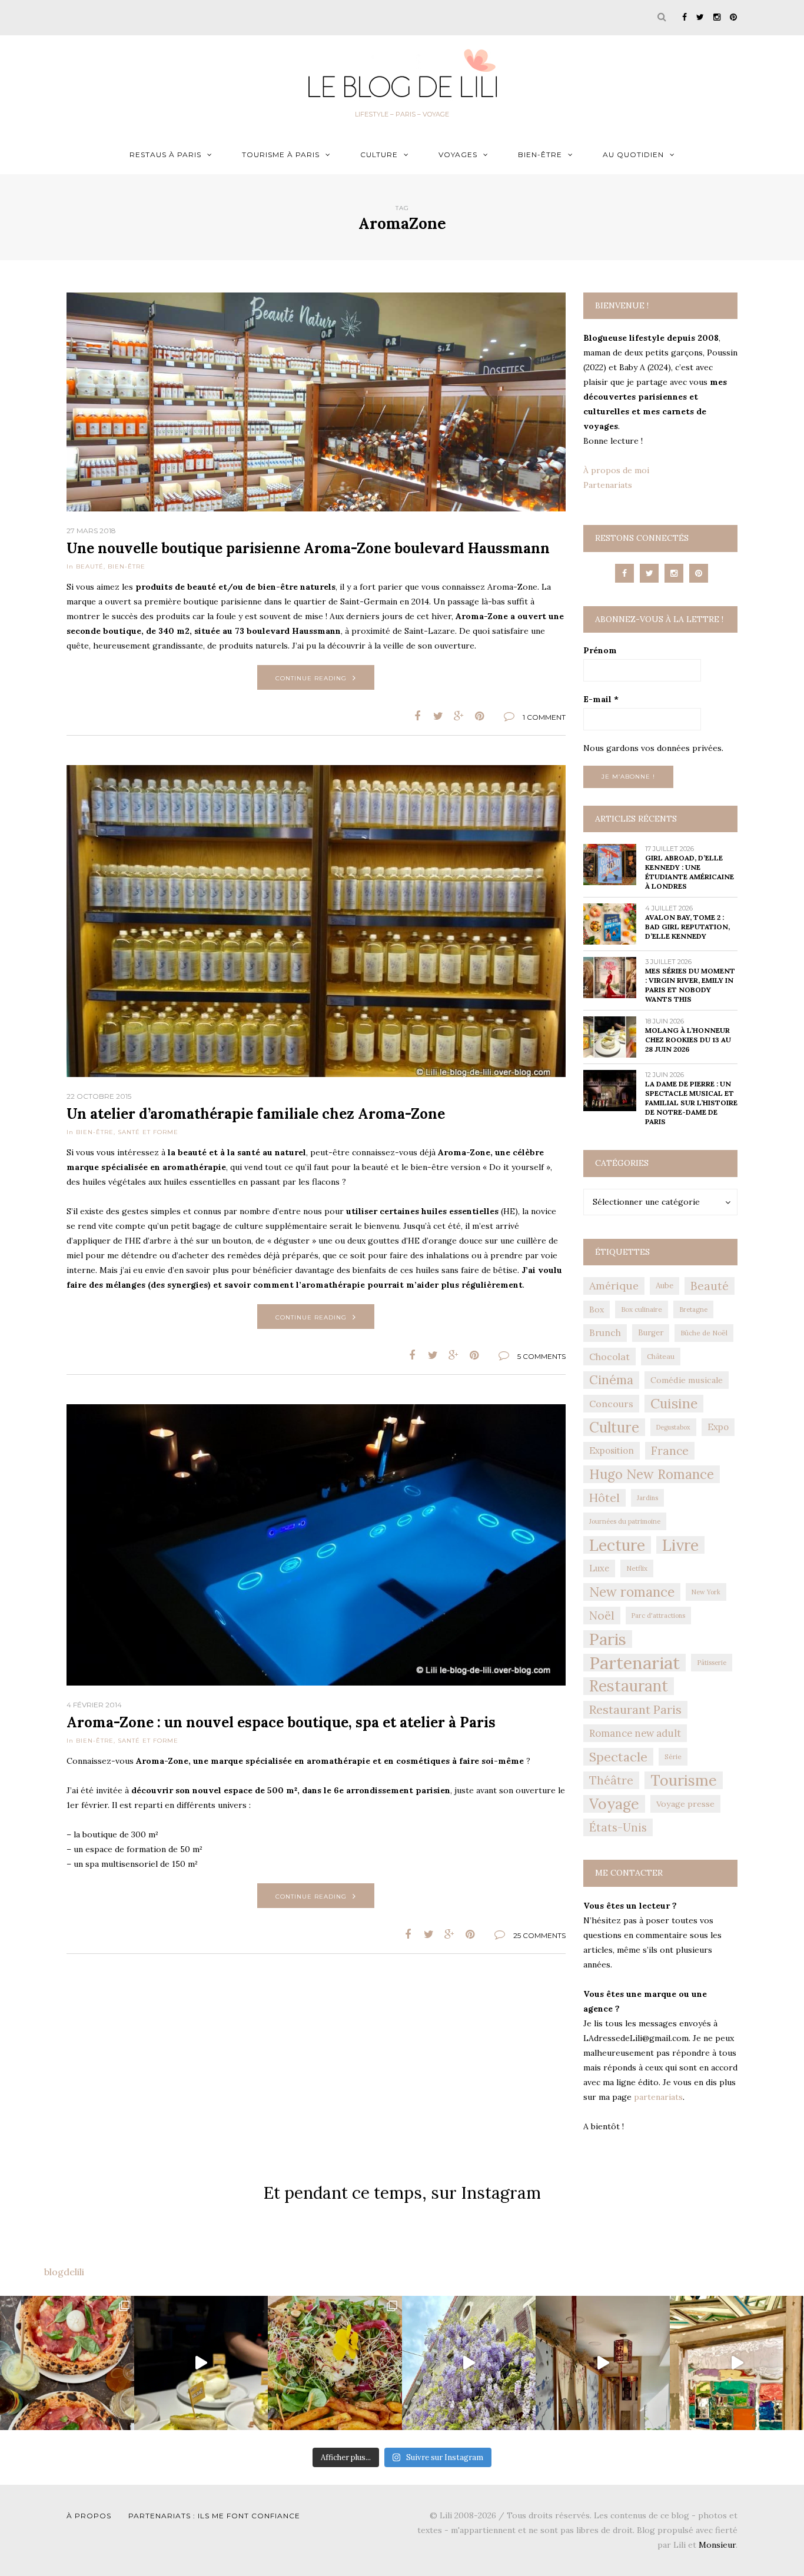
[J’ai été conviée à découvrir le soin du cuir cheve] (603, 2363)
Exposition (612, 1450)
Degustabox (673, 1427)
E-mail (601, 699)
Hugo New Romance (652, 1474)
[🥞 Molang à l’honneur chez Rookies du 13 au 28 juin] (201, 2363)
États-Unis (618, 1827)
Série (673, 1756)
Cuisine (674, 1403)
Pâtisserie (712, 1663)
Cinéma (611, 1380)
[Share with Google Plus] (459, 716)
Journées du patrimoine (625, 1521)
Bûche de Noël (704, 1333)
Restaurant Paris (635, 1709)
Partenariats (608, 485)
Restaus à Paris (165, 154)
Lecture (617, 1545)
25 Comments (539, 1935)
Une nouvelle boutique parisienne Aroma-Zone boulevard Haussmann (308, 548)
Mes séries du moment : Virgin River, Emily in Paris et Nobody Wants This (690, 985)
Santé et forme (148, 1132)
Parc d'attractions (658, 1616)
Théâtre (611, 1780)
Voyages (458, 154)
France (670, 1451)
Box (597, 1309)
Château (661, 1356)
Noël (602, 1616)
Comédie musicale (687, 1380)
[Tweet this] (438, 716)
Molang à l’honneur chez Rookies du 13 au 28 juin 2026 (688, 1040)
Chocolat (609, 1357)
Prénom (600, 650)
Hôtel (604, 1498)
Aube (665, 1286)
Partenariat (634, 1663)
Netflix (637, 1568)
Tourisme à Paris (281, 154)
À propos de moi (616, 470)
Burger (651, 1333)
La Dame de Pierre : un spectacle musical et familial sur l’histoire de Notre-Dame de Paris (691, 1103)
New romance (632, 1592)
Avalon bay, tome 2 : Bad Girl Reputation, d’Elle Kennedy (687, 927)
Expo (718, 1427)
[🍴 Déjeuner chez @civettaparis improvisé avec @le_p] (67, 2363)
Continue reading (311, 678)
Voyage (614, 1804)
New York (706, 1592)
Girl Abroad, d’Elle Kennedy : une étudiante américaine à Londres (690, 872)
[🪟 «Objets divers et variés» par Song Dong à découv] (737, 2363)
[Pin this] (479, 716)
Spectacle (618, 1757)
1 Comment (544, 717)
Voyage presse (685, 1804)
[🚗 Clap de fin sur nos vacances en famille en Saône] (469, 2363)
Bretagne (693, 1309)
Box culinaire (642, 1309)
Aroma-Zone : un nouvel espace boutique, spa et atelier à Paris (281, 1722)
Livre (680, 1545)
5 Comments (541, 1356)
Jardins (647, 1498)
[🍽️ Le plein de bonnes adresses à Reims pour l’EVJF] (335, 2363)
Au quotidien (633, 154)
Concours (611, 1404)
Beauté (90, 566)
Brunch (605, 1333)
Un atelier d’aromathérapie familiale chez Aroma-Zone (256, 1114)
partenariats (658, 2097)
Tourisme (684, 1780)
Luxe (599, 1568)
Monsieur (717, 2545)
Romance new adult (635, 1733)
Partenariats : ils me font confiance (214, 2516)
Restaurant (629, 1686)
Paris (608, 1639)
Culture (379, 154)
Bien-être (540, 154)
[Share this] (418, 716)
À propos (89, 2516)
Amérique (614, 1286)
